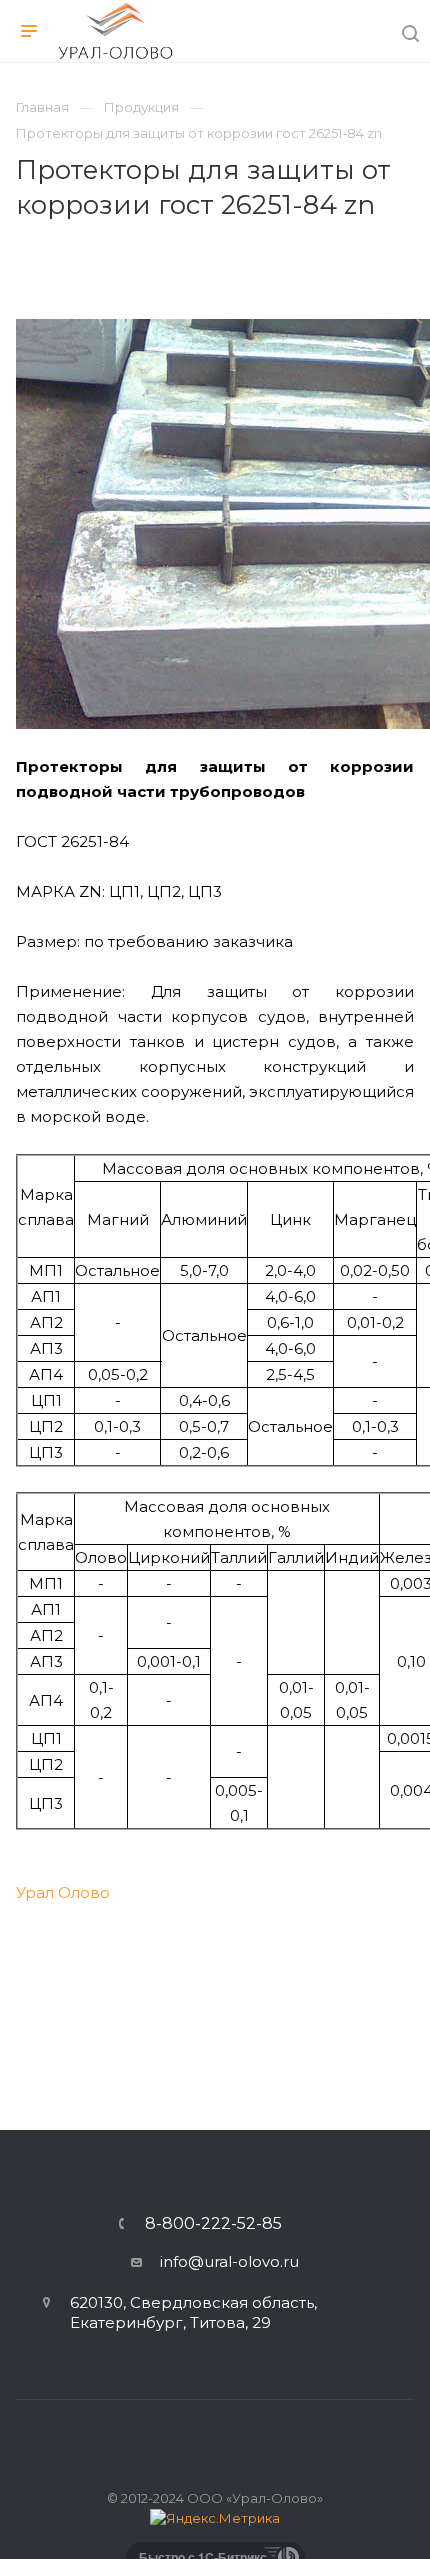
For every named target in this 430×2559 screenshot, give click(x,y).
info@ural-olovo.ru (229, 2261)
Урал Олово (63, 1892)
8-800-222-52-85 (213, 2224)
